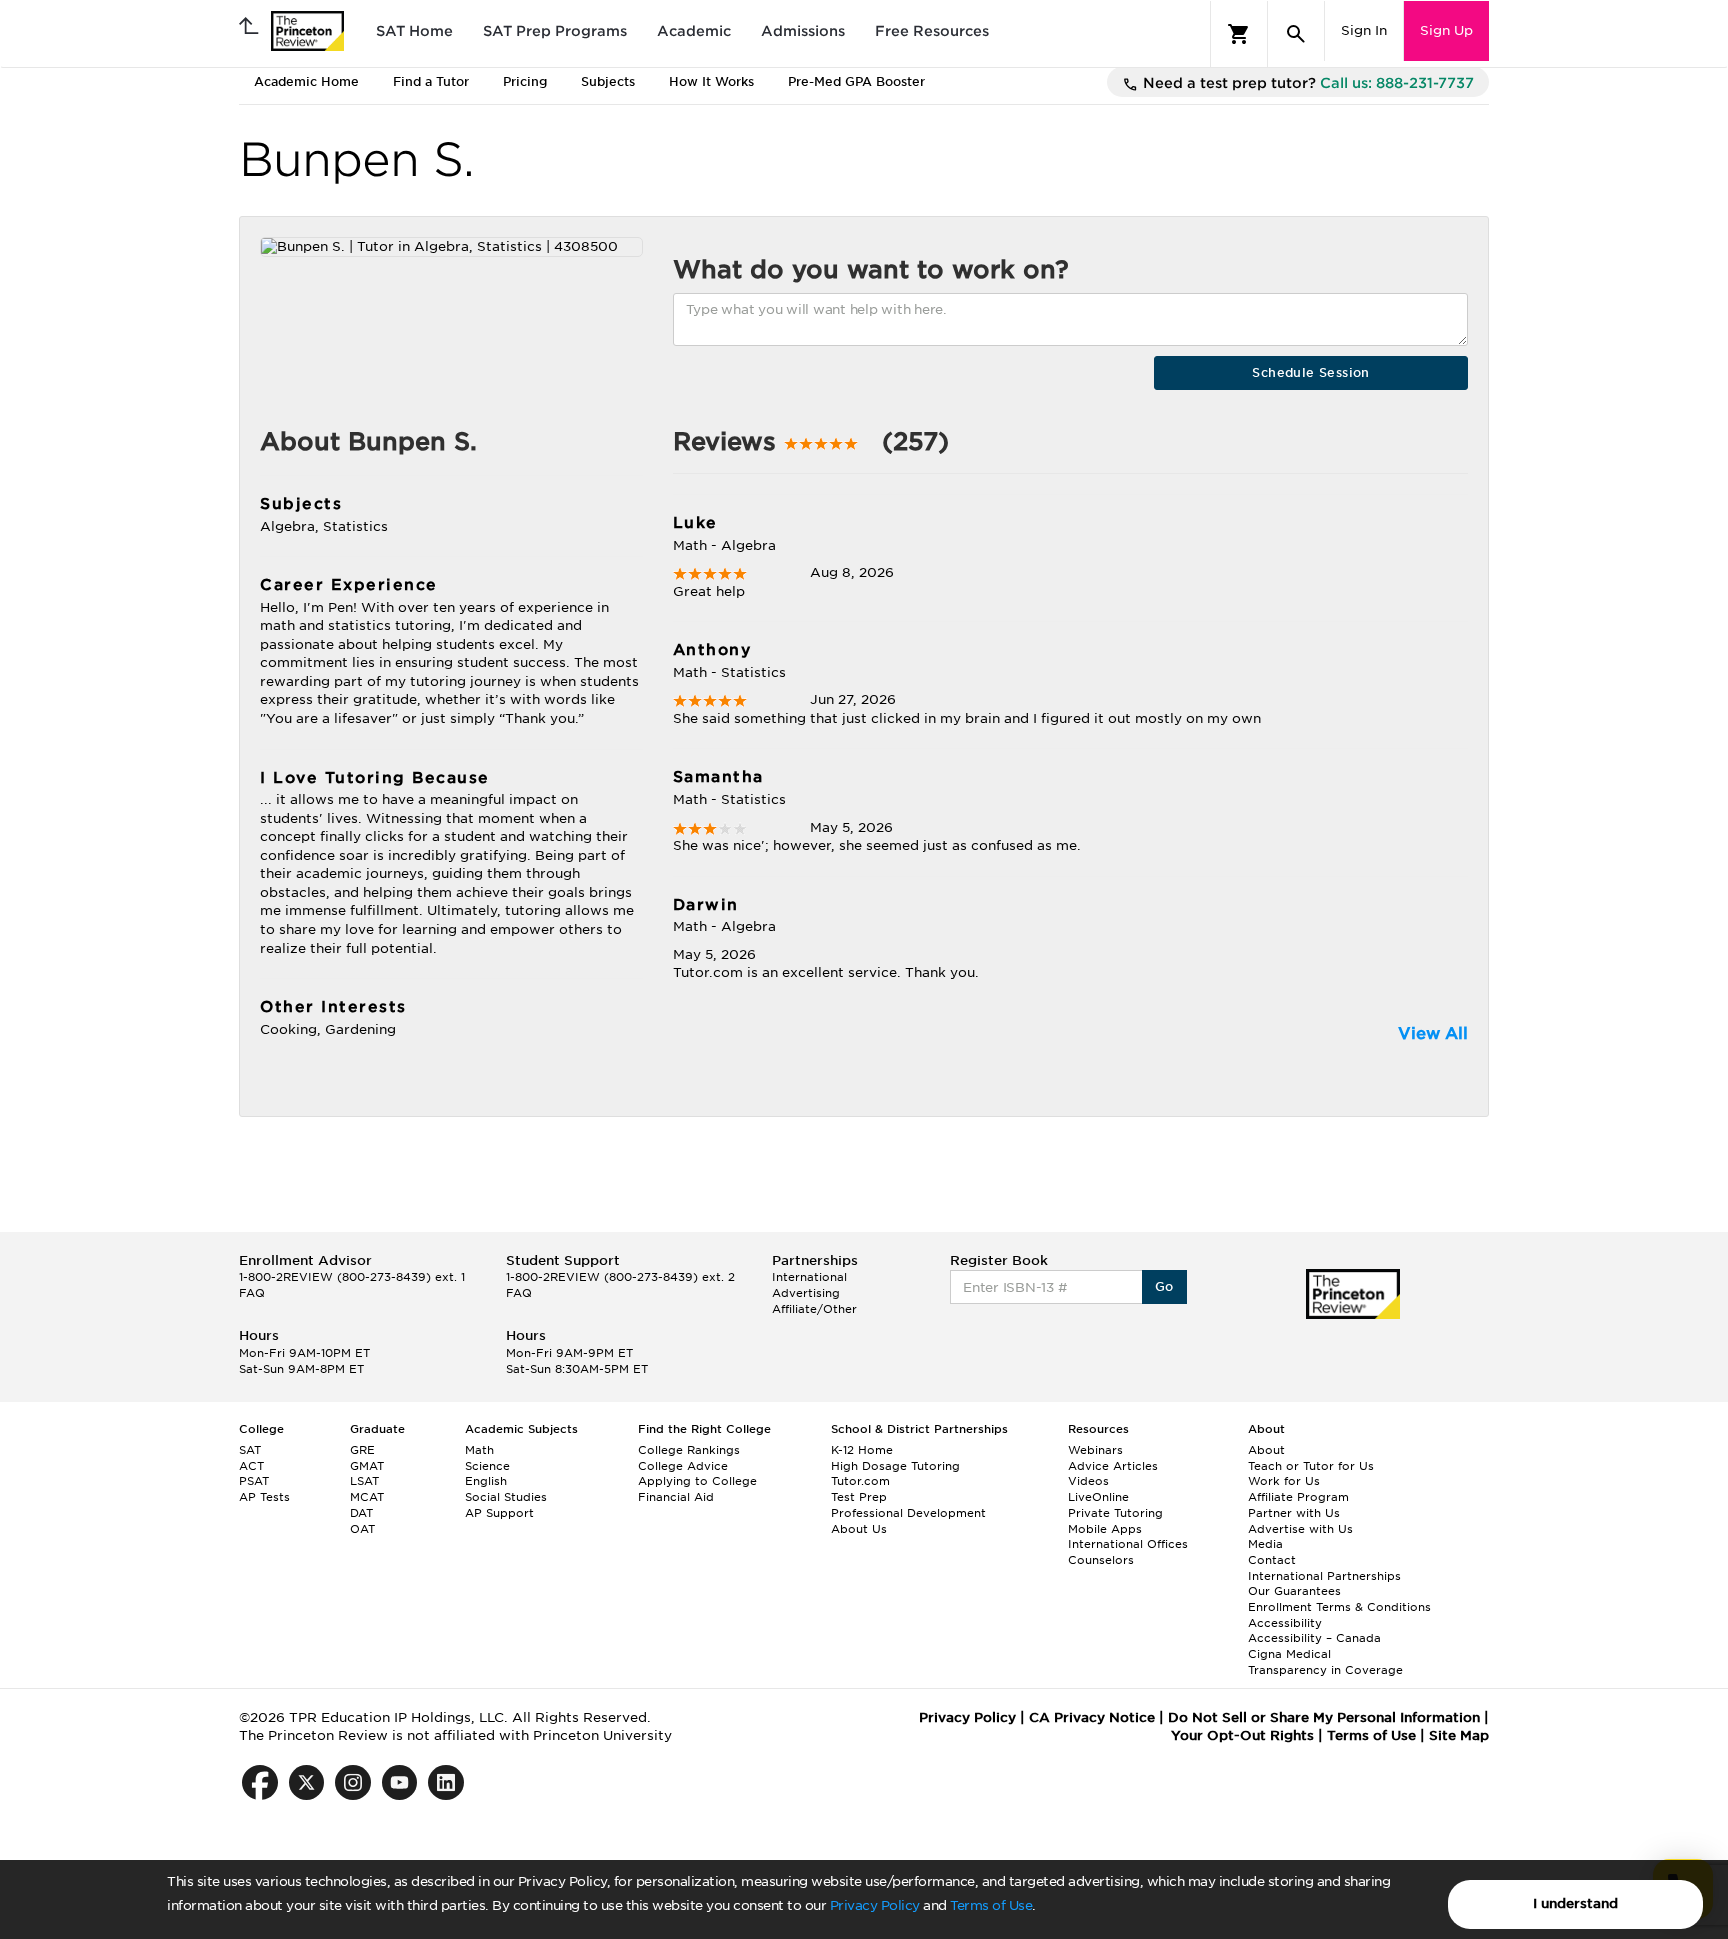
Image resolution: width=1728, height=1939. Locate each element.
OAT (362, 1529)
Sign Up (1446, 30)
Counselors (1101, 1560)
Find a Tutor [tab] (431, 81)
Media (1265, 1544)
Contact (1272, 1560)
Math (479, 1450)
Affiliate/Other (814, 1309)
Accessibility (1285, 1623)
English (486, 1481)
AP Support (499, 1513)
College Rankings (689, 1450)
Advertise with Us (1300, 1529)
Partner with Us (1294, 1513)
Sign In (1364, 30)
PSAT (254, 1481)
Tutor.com (860, 1481)
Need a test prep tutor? (1306, 83)
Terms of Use (991, 1905)
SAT (250, 1450)
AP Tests (264, 1497)
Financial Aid (676, 1497)
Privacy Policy (875, 1905)
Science (487, 1466)
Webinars (1095, 1450)
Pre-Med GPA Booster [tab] (856, 81)
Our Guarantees (1294, 1591)
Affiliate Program (1298, 1497)
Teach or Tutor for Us (1311, 1466)
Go (1164, 1286)
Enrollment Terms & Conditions (1339, 1607)
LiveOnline (1098, 1497)
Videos (1088, 1481)
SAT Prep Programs (555, 31)
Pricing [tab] (525, 81)
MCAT (367, 1497)
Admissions (803, 31)
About (1266, 1450)
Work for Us (1284, 1481)
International (809, 1277)
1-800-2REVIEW (352, 1277)
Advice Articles (1113, 1466)
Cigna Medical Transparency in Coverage (1325, 1662)
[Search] (1296, 34)
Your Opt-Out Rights (1242, 1735)
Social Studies (506, 1497)
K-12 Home (862, 1450)
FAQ (252, 1293)
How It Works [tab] (711, 81)
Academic (694, 31)
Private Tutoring (1115, 1513)
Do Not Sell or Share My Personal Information (1324, 1717)
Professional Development (908, 1513)
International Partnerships (1324, 1576)
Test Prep (859, 1497)
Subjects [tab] (608, 81)
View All (1433, 1033)
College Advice (683, 1466)
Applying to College (697, 1481)
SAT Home (414, 31)
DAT (361, 1513)
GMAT (367, 1466)
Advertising (806, 1293)
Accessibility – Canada (1314, 1638)
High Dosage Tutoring (895, 1466)
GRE (362, 1450)
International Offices (1128, 1544)
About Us (859, 1529)
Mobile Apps (1105, 1529)
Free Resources (932, 31)
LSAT (364, 1481)
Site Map (1459, 1735)
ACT (251, 1466)
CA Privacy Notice (1092, 1717)
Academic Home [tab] (306, 81)
